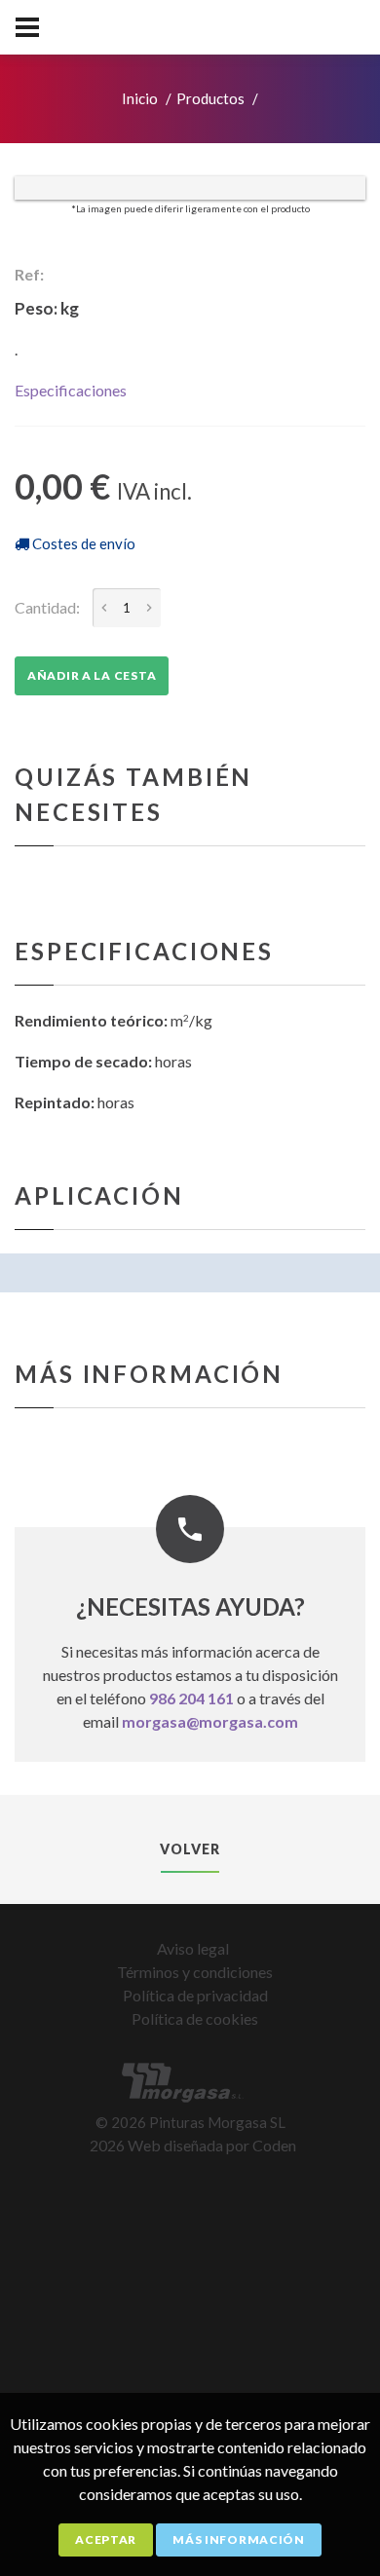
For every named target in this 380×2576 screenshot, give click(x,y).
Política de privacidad (195, 1995)
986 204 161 (191, 1698)
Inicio (140, 98)
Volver (190, 1849)
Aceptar (106, 2539)
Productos (210, 98)
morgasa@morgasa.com (210, 1721)
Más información (239, 2539)
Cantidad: (47, 607)
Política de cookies (195, 2018)
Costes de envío (82, 543)
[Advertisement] (190, 2380)
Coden (274, 2145)
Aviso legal (193, 1948)
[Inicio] (190, 2084)
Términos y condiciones (195, 1972)
